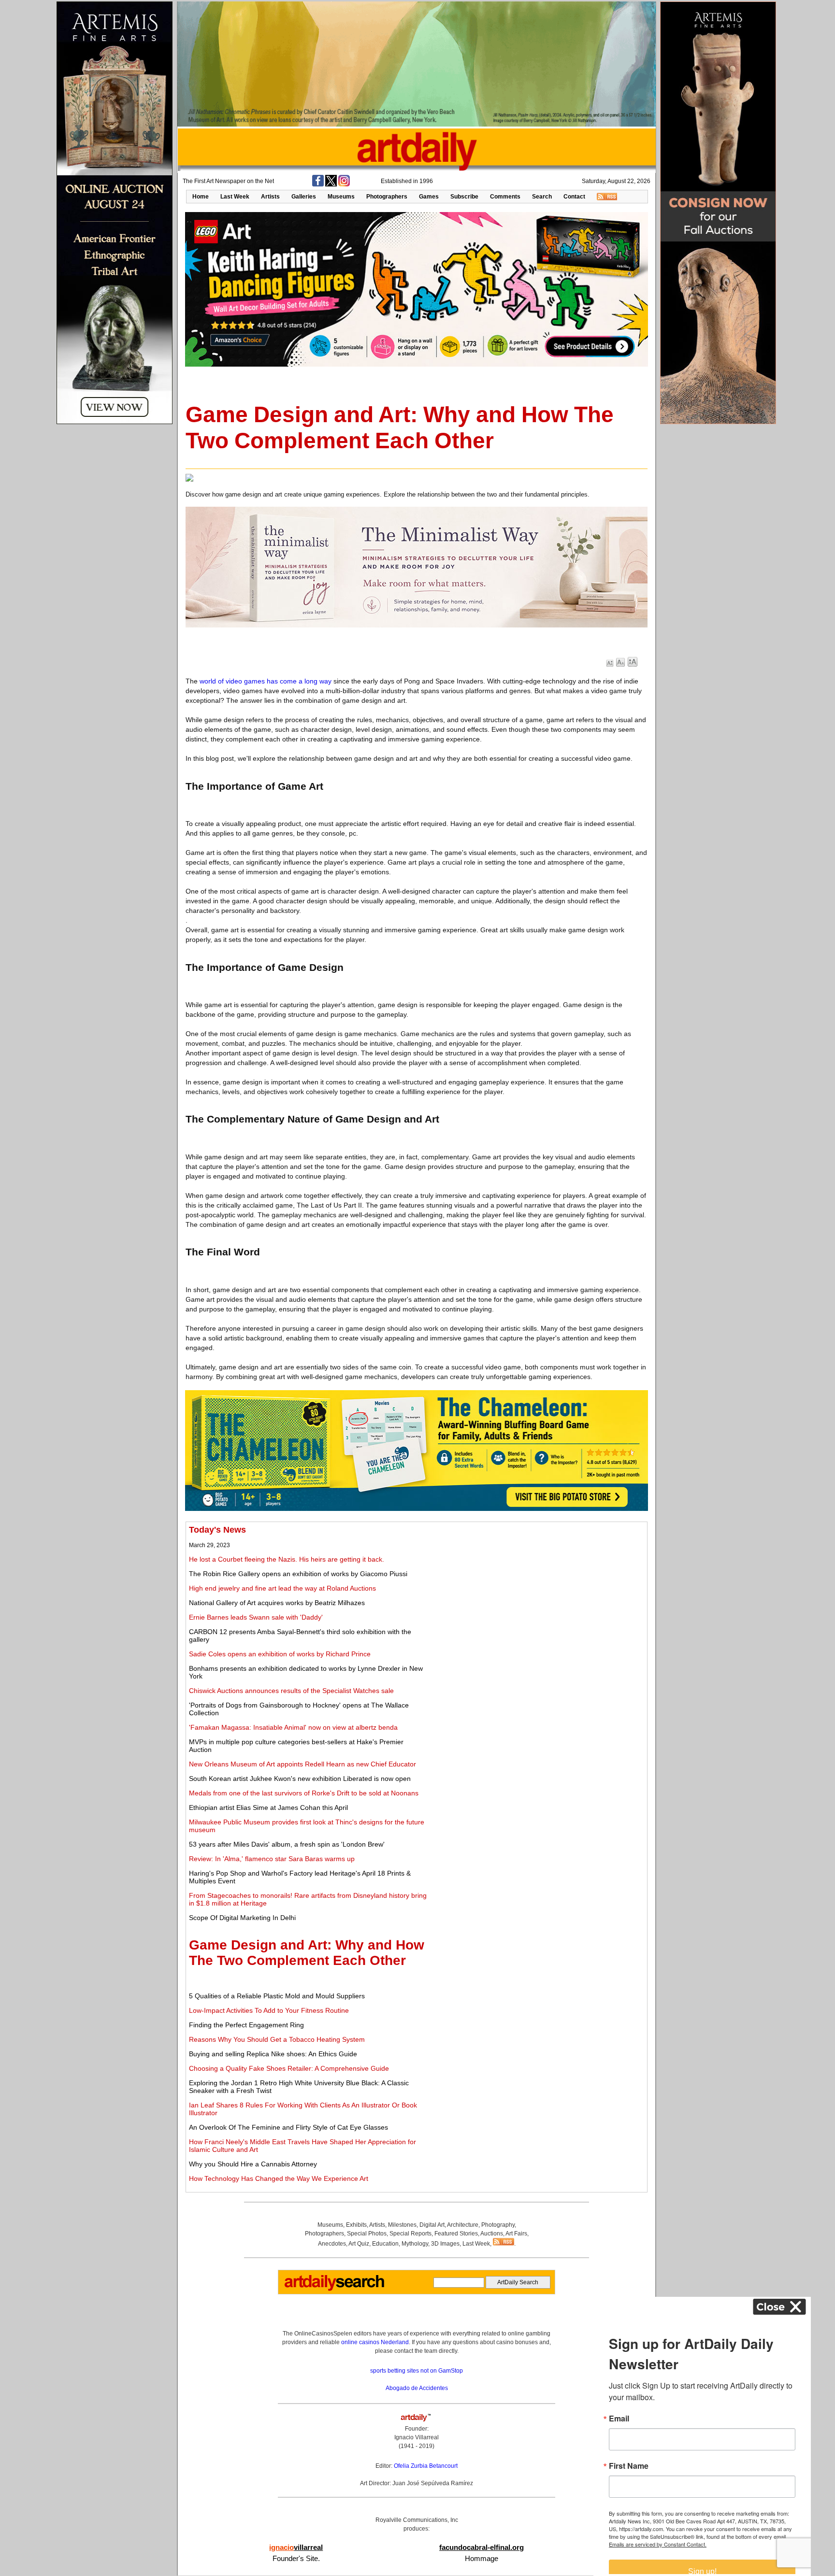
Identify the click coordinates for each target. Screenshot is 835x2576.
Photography (498, 2225)
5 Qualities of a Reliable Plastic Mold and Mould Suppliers (277, 1996)
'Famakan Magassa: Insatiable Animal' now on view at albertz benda (293, 1727)
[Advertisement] (536, 1593)
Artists (270, 197)
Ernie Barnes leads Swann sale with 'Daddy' (256, 1617)
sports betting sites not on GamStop (417, 2371)
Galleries (304, 197)
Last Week (235, 197)
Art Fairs (516, 2234)
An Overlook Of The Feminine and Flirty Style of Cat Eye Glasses (288, 2127)
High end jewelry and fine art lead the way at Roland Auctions (282, 1588)
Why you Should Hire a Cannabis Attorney (253, 2164)
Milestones (402, 2225)
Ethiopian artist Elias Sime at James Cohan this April (268, 1807)
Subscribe (464, 197)
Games (429, 197)
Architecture (463, 2225)
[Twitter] (331, 185)
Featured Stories (456, 2234)
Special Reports (410, 2234)
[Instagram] (344, 185)
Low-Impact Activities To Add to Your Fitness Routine (269, 2010)
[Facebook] (318, 185)
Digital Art (432, 2225)
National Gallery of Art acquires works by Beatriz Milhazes (277, 1603)
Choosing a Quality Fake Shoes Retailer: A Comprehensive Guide (289, 2068)
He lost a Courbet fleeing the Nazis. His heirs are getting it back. (287, 1559)
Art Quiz (359, 2244)
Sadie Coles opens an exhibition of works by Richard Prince (280, 1654)
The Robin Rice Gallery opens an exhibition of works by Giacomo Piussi (298, 1574)
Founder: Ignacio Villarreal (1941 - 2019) (417, 2437)
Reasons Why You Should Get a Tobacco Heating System (277, 2039)
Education (385, 2244)
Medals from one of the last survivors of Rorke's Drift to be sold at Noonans (304, 1793)
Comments (505, 197)
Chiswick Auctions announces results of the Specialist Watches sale (291, 1691)
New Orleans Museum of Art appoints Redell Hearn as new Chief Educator (302, 1764)
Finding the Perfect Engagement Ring (246, 2025)
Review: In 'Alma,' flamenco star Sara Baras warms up (272, 1859)
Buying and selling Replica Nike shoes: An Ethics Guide (273, 2054)
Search (542, 197)
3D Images (445, 2244)
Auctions (492, 2234)
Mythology (415, 2244)
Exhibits (356, 2225)
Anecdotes (332, 2244)
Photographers (387, 197)
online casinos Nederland (375, 2342)
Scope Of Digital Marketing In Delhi (242, 1918)
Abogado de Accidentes (417, 2388)
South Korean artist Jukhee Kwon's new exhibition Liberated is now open (300, 1779)
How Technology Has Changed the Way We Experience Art (279, 2178)
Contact (574, 197)
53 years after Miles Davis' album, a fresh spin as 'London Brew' (287, 1844)
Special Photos (367, 2234)
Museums (341, 197)
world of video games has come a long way (266, 681)
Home (201, 197)
